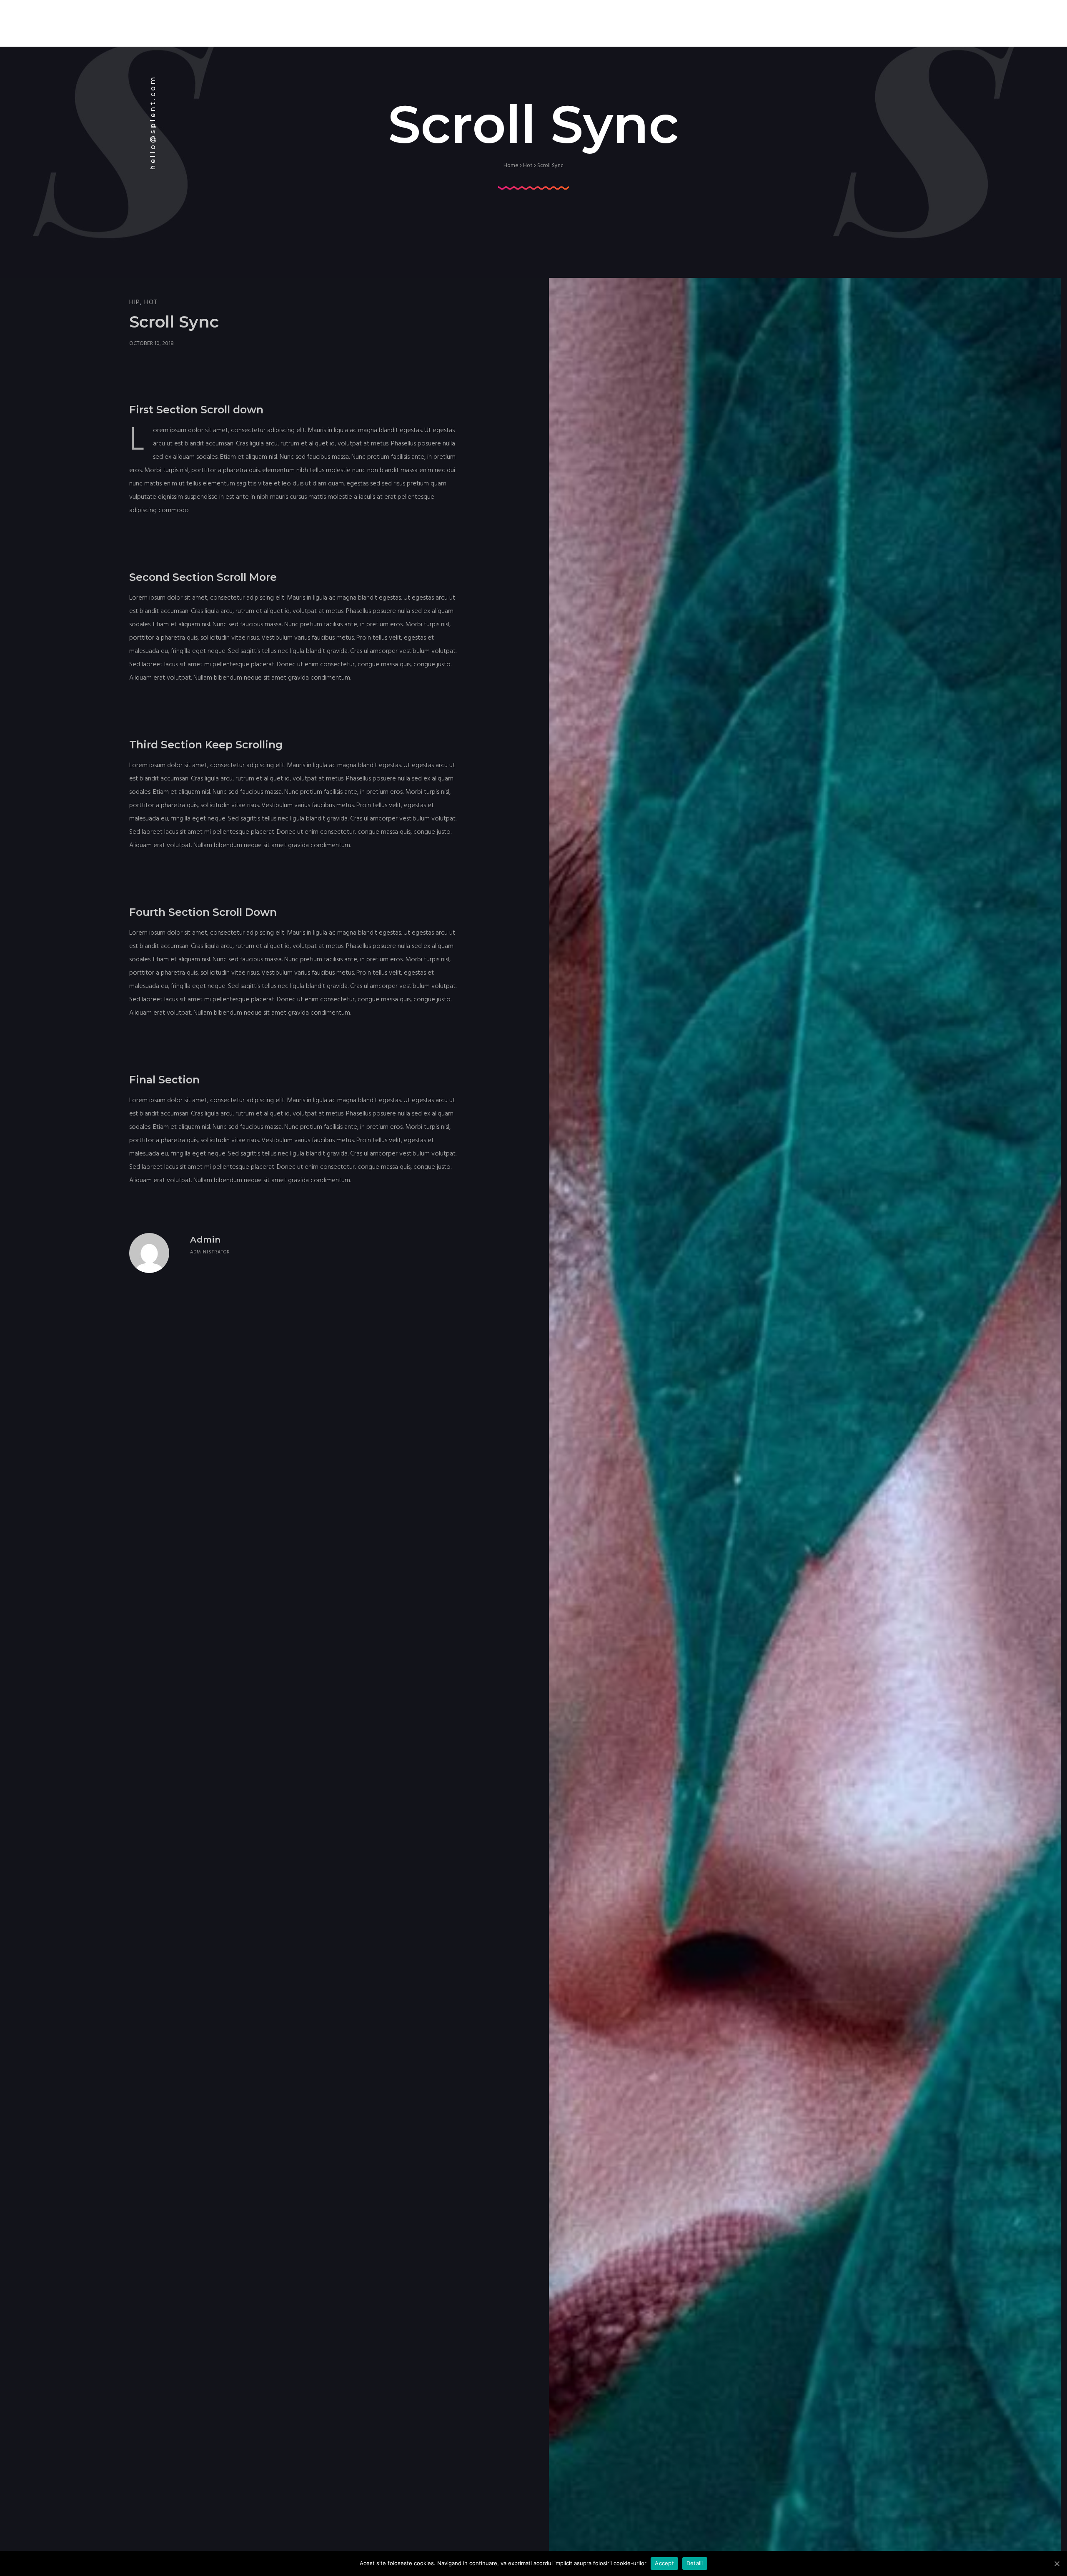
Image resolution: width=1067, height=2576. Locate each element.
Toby (834, 15)
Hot (528, 165)
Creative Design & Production (904, 15)
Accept (664, 2563)
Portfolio (980, 15)
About (724, 15)
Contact (1023, 15)
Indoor (801, 15)
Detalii (695, 2563)
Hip (135, 302)
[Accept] (1057, 2563)
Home (690, 15)
